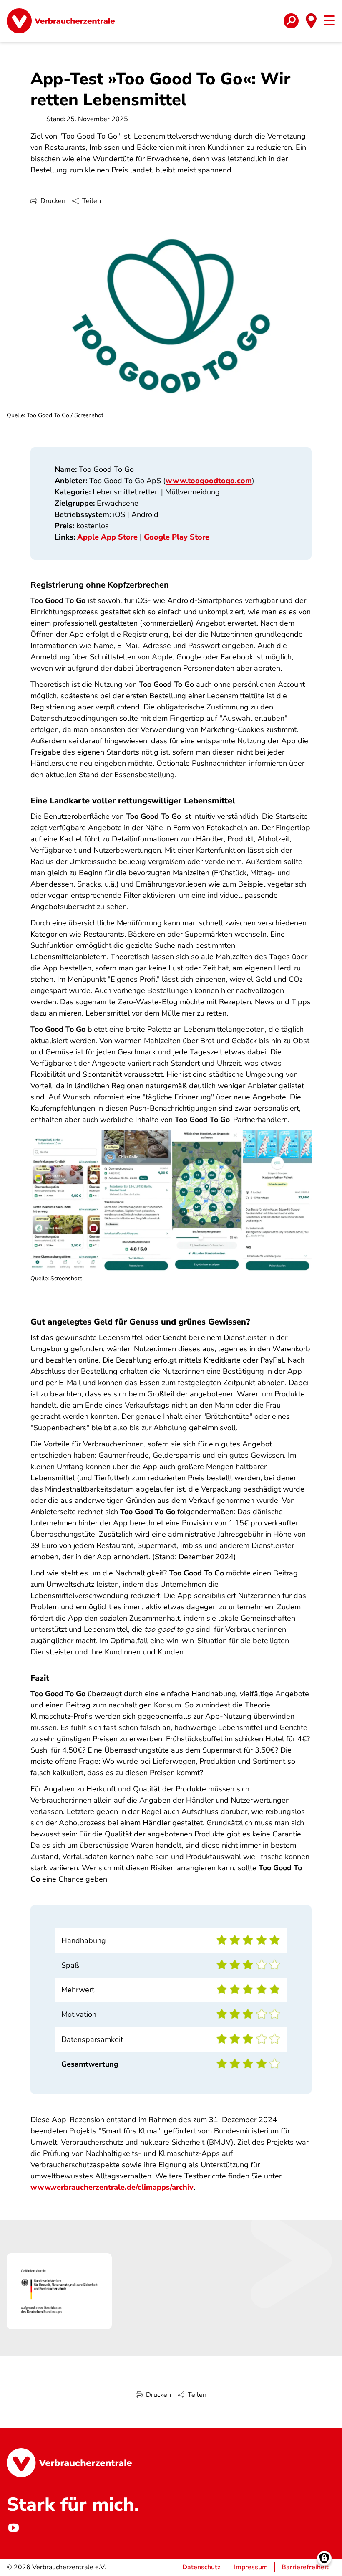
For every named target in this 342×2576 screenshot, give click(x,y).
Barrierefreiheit (305, 2567)
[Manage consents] (324, 2558)
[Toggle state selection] (311, 21)
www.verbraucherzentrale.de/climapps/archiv (112, 2187)
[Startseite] (61, 21)
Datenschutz (201, 2567)
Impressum (251, 2567)
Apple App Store (107, 537)
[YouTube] (13, 2528)
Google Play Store (177, 537)
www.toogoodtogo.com (209, 481)
